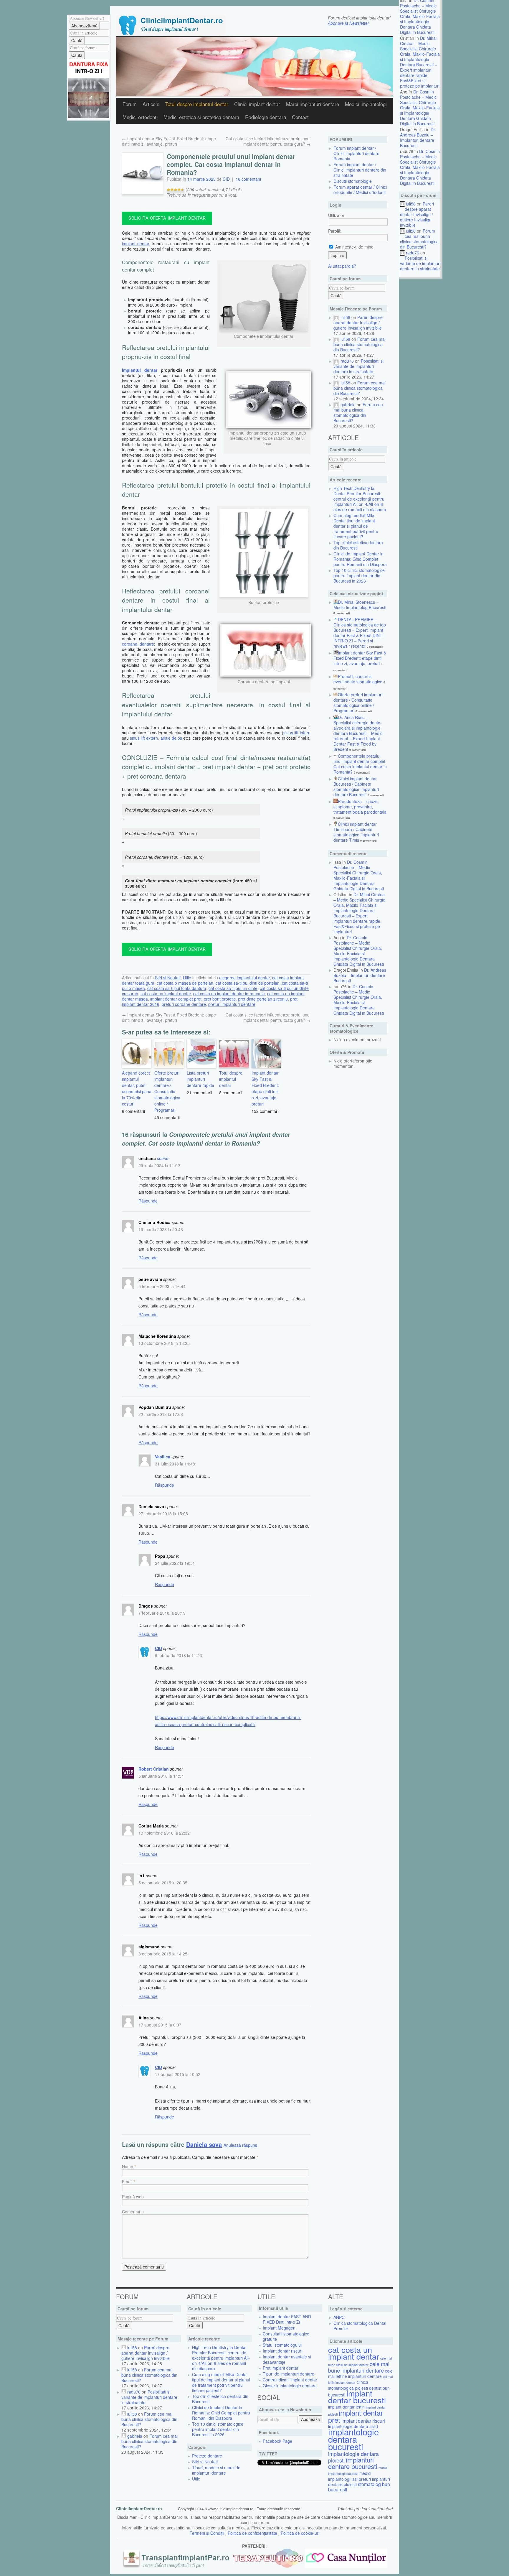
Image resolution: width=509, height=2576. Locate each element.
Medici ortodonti (140, 117)
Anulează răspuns (240, 2145)
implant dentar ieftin (346, 2407)
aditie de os (171, 738)
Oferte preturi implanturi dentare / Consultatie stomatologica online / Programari (167, 1091)
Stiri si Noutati (168, 978)
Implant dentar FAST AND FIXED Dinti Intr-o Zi (287, 2319)
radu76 (413, 253)
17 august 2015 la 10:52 (178, 2074)
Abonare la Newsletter (348, 23)
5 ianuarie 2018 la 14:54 (161, 1776)
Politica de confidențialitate (252, 2533)
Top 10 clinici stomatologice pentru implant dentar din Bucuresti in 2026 (359, 575)
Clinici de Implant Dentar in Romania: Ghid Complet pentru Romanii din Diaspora (360, 559)
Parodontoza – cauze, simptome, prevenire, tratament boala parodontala (360, 807)
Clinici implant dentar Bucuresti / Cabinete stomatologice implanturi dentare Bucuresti (356, 787)
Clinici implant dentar (257, 104)
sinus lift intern (297, 733)
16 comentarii (248, 179)
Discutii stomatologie (353, 181)
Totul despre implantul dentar (231, 1079)
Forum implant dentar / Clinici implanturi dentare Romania (356, 153)
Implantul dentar (140, 370)
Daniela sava (204, 2144)
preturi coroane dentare (184, 1004)
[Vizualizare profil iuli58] (336, 317)
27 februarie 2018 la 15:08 (163, 1514)
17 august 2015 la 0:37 (160, 2025)
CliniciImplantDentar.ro (139, 2508)
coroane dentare (138, 644)
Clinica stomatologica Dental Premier (360, 2326)
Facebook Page (277, 2441)
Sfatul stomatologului (282, 2345)
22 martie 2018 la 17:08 (161, 1414)
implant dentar (135, 244)
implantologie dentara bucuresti (353, 2439)
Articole (151, 104)
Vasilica (163, 1457)
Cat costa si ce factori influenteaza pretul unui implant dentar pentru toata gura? (268, 141)
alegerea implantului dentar (244, 978)
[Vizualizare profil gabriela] (336, 404)
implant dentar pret (356, 2416)
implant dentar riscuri (363, 2421)
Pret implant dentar (281, 2368)
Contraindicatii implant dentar (290, 2380)
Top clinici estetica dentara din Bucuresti (358, 545)
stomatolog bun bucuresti (359, 2487)
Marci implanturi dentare (313, 104)
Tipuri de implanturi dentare (289, 2374)
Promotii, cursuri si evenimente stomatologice (358, 679)
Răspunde (148, 1201)
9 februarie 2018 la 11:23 (179, 1655)
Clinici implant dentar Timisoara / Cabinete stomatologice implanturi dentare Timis (356, 832)
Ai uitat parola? (342, 266)
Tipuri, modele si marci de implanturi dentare (216, 2470)
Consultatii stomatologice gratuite (286, 2336)
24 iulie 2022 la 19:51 (175, 1563)
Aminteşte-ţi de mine (354, 247)
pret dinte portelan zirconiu (263, 999)
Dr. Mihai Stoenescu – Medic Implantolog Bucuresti (360, 605)
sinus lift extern (144, 738)
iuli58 (411, 204)
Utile (187, 978)
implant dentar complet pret (176, 999)
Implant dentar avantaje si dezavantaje (287, 2359)
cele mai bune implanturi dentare (359, 2367)
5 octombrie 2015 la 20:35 (163, 1883)
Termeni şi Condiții (207, 2533)
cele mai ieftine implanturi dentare (360, 2373)
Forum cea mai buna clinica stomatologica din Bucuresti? (419, 239)
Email (127, 2182)
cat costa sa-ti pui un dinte (233, 988)
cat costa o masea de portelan (185, 983)
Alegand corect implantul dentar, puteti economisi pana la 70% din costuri (137, 1088)
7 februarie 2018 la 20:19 (162, 1613)
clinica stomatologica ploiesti (348, 2385)
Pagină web (133, 2197)
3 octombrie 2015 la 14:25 (163, 1954)
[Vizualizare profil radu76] (336, 361)
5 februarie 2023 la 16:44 (162, 1286)
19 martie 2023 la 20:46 (161, 1229)
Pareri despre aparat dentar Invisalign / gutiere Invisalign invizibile (417, 214)
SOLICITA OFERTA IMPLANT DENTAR (167, 218)
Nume (128, 2167)
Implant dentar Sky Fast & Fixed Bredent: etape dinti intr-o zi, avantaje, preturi (169, 141)
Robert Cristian (154, 1769)
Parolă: (335, 231)
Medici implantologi (366, 104)
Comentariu (133, 2212)
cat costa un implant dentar (166, 993)
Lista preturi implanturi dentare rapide (200, 1079)
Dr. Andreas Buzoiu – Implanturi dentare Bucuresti (418, 137)
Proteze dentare (207, 2456)
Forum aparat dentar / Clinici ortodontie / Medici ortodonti (360, 190)
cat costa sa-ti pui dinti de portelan (248, 983)
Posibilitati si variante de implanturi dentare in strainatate (420, 263)
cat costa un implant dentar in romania (229, 993)
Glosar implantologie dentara (290, 2386)
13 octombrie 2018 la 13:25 (164, 1343)
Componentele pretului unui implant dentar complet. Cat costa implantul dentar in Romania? (360, 764)
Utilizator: (337, 215)
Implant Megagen (279, 2328)
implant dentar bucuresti (357, 2396)
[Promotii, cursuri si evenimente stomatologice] (336, 676)
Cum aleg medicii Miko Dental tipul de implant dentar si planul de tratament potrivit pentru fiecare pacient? (356, 526)
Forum (130, 104)
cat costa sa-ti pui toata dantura (177, 988)
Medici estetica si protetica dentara (201, 117)
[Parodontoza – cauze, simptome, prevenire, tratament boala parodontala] (336, 801)
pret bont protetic (220, 999)
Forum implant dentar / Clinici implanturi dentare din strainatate (360, 170)
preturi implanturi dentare (232, 1004)
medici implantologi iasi (350, 2476)
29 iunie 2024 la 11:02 (159, 1165)
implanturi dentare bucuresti (353, 2463)
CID (226, 179)
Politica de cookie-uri (300, 2533)
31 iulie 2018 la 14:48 (175, 1464)
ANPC (339, 2317)
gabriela (348, 404)
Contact (300, 117)
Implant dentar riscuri (282, 2351)
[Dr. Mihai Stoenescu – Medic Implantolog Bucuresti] (336, 602)
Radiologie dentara (266, 117)
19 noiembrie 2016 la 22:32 (164, 1833)
